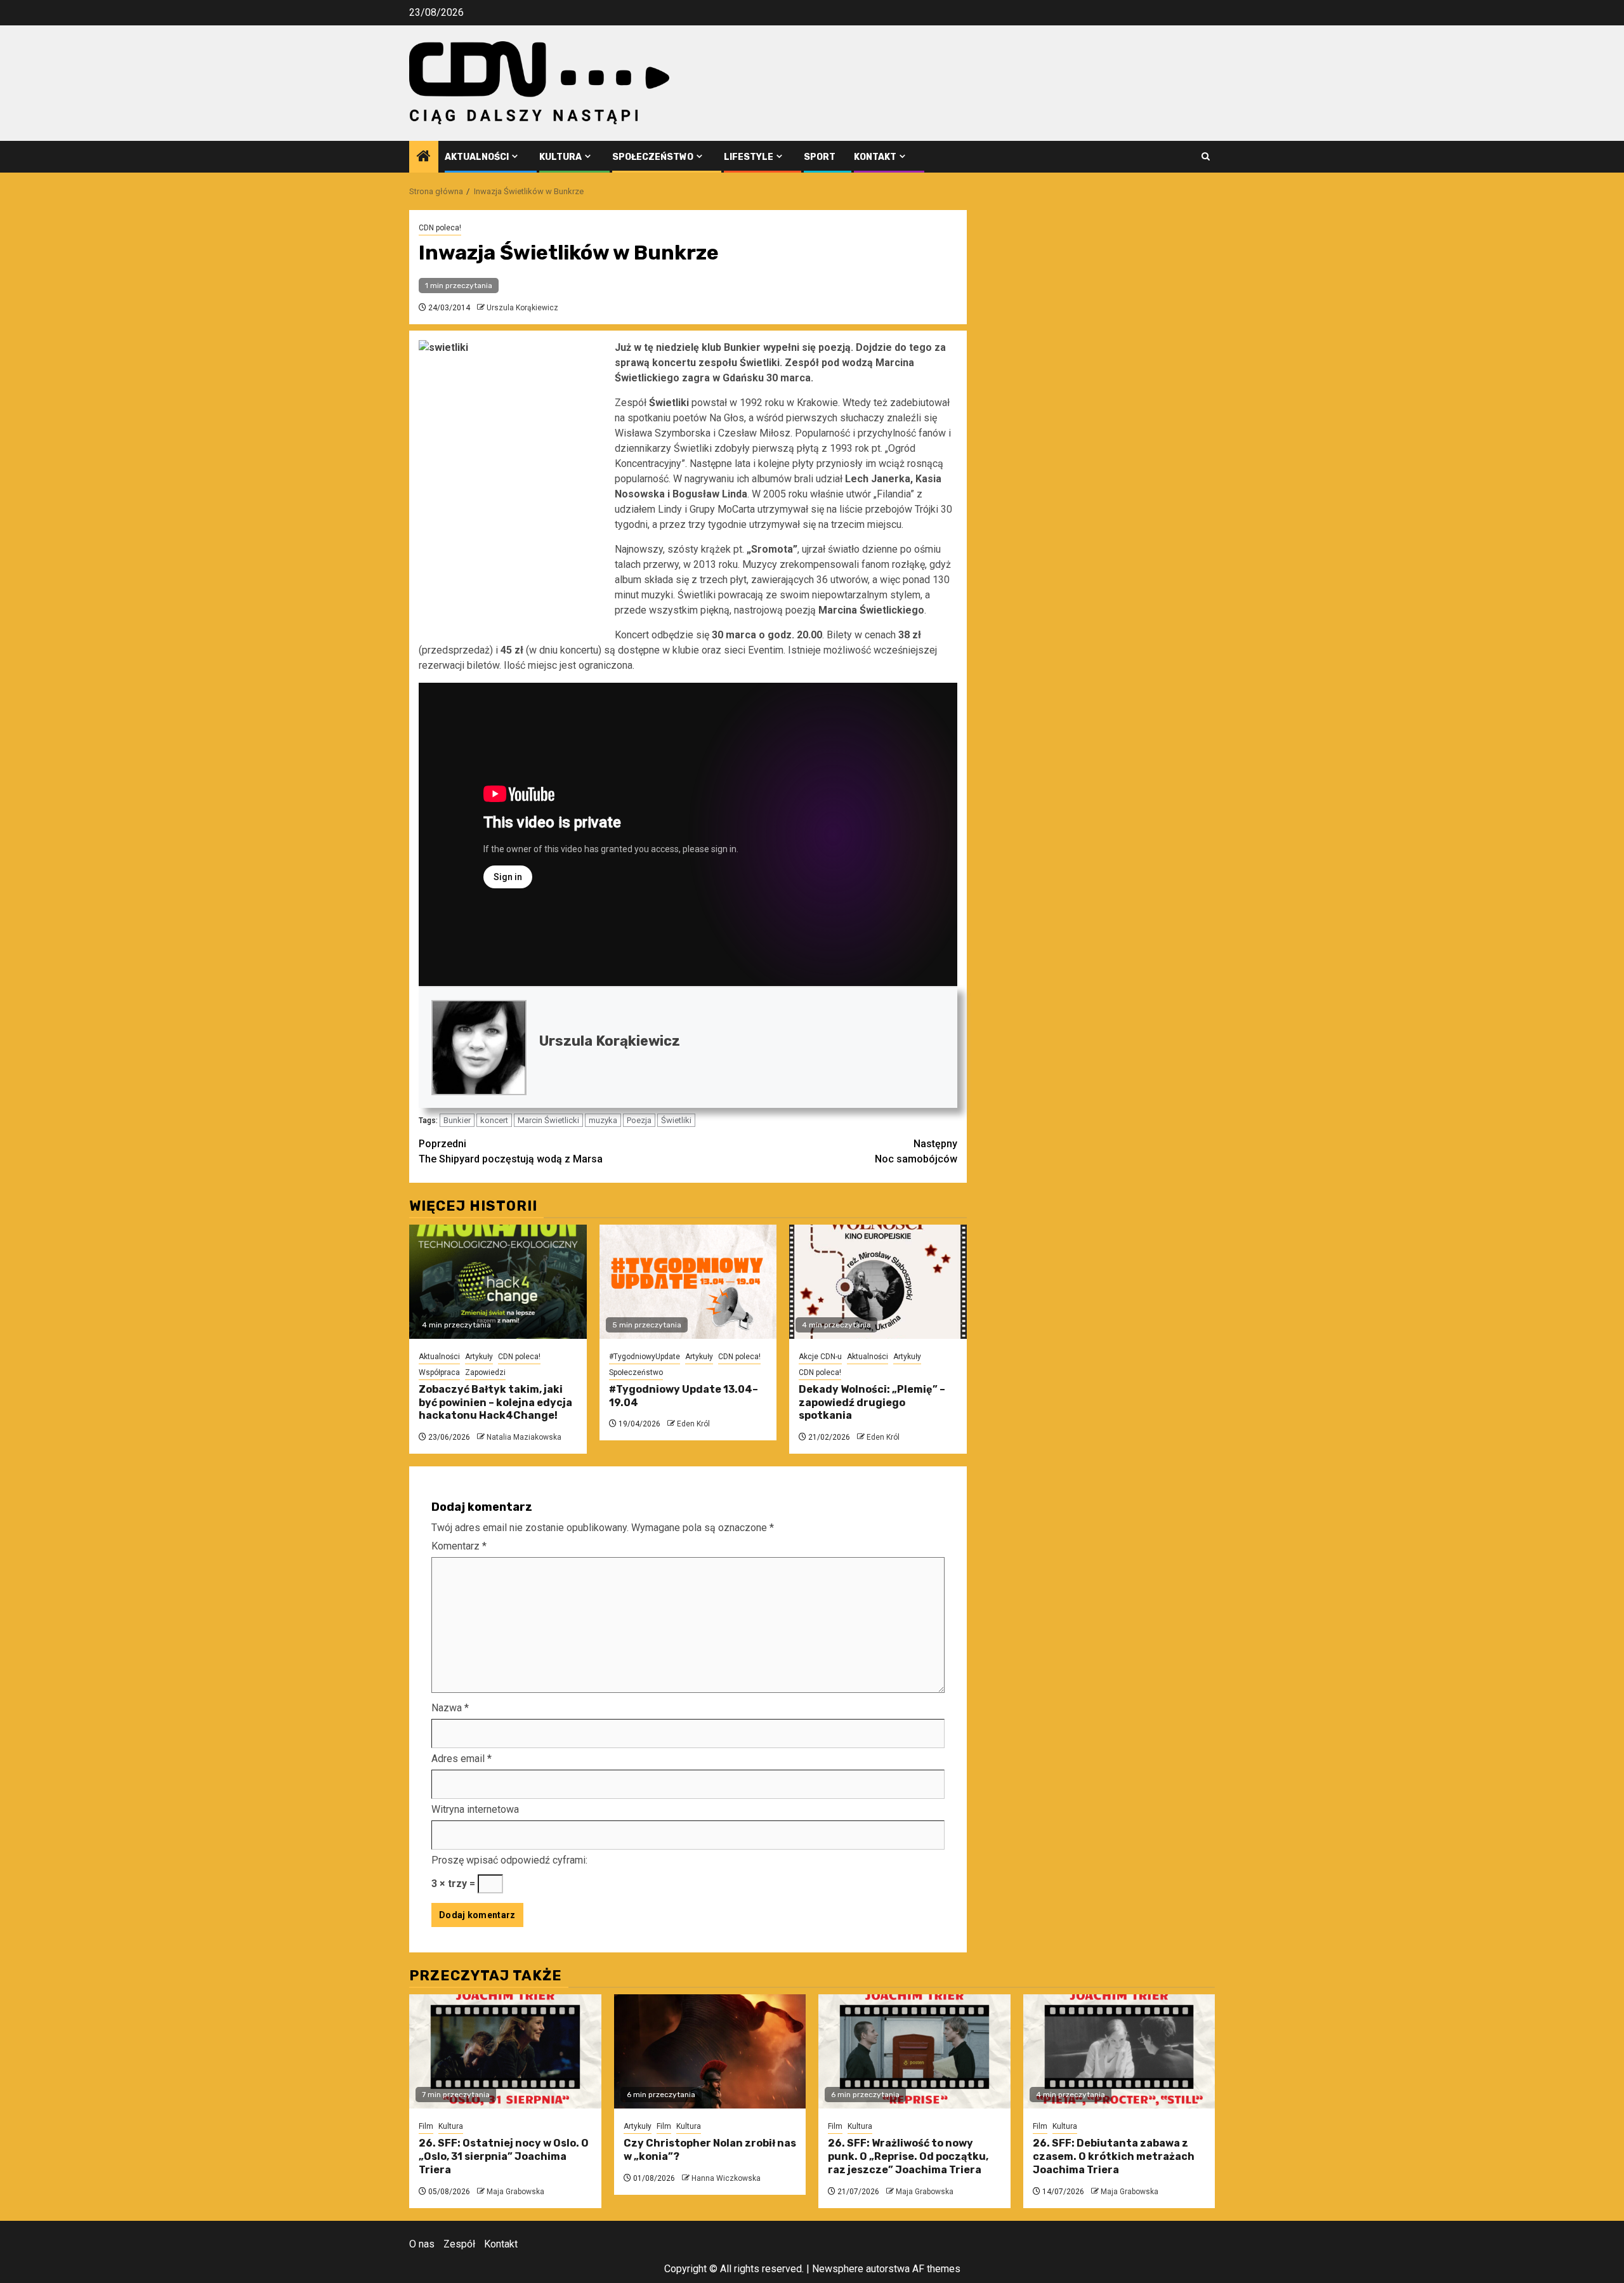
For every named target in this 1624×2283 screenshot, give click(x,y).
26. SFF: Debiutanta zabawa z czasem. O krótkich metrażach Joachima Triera (1114, 2156)
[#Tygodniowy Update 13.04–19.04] (688, 1282)
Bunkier (457, 1120)
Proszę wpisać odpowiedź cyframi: (509, 1860)
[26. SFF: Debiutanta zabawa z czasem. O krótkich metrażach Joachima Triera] (1119, 2051)
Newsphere (838, 2269)
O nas (422, 2244)
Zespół (459, 2244)
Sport (820, 157)
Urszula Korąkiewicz (522, 308)
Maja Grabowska (515, 2192)
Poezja (639, 1120)
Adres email (462, 1759)
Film (426, 2126)
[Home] (424, 157)
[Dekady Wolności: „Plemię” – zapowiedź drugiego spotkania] (878, 1282)
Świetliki (676, 1120)
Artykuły (479, 1357)
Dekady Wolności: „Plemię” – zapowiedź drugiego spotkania (872, 1403)
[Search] (1206, 156)
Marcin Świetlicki (548, 1120)
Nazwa (450, 1708)
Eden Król (693, 1424)
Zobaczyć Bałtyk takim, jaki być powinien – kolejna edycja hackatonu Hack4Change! (495, 1403)
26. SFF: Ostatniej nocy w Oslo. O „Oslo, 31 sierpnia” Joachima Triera (504, 2156)
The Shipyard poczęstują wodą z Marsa (511, 1151)
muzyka (603, 1120)
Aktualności (477, 157)
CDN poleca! (440, 228)
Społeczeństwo (653, 157)
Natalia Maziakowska (524, 1437)
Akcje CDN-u (820, 1357)
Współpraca (439, 1372)
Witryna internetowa (475, 1809)
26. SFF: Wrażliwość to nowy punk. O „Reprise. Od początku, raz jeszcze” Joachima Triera (908, 2156)
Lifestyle (749, 157)
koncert (494, 1120)
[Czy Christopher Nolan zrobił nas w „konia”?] (710, 2051)
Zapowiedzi (485, 1372)
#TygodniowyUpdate (645, 1357)
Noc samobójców (916, 1151)
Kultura (560, 157)
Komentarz (459, 1546)
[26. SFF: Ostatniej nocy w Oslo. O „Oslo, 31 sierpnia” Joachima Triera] (505, 2051)
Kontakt (875, 157)
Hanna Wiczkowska (726, 2178)
